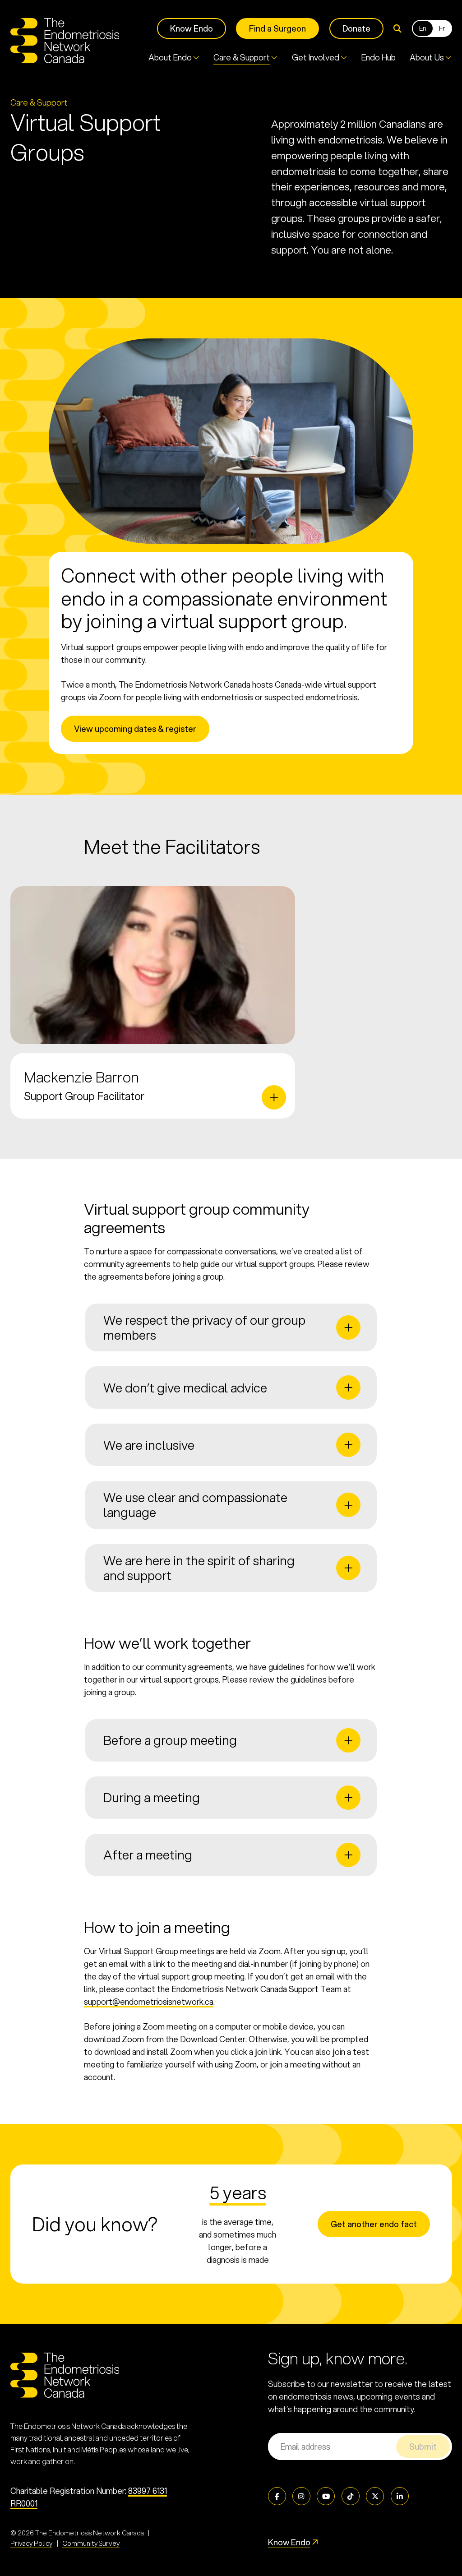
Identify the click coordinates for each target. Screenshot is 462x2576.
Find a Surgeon (277, 28)
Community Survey (91, 2543)
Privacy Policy (31, 2543)
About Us (427, 58)
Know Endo (192, 28)
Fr (442, 28)
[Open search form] (397, 29)
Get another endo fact (374, 2224)
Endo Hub (379, 58)
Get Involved (316, 58)
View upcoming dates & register (135, 729)
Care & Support (242, 58)
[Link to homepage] (65, 41)
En (423, 28)
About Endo (170, 58)
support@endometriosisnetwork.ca (149, 2002)
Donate (356, 28)
